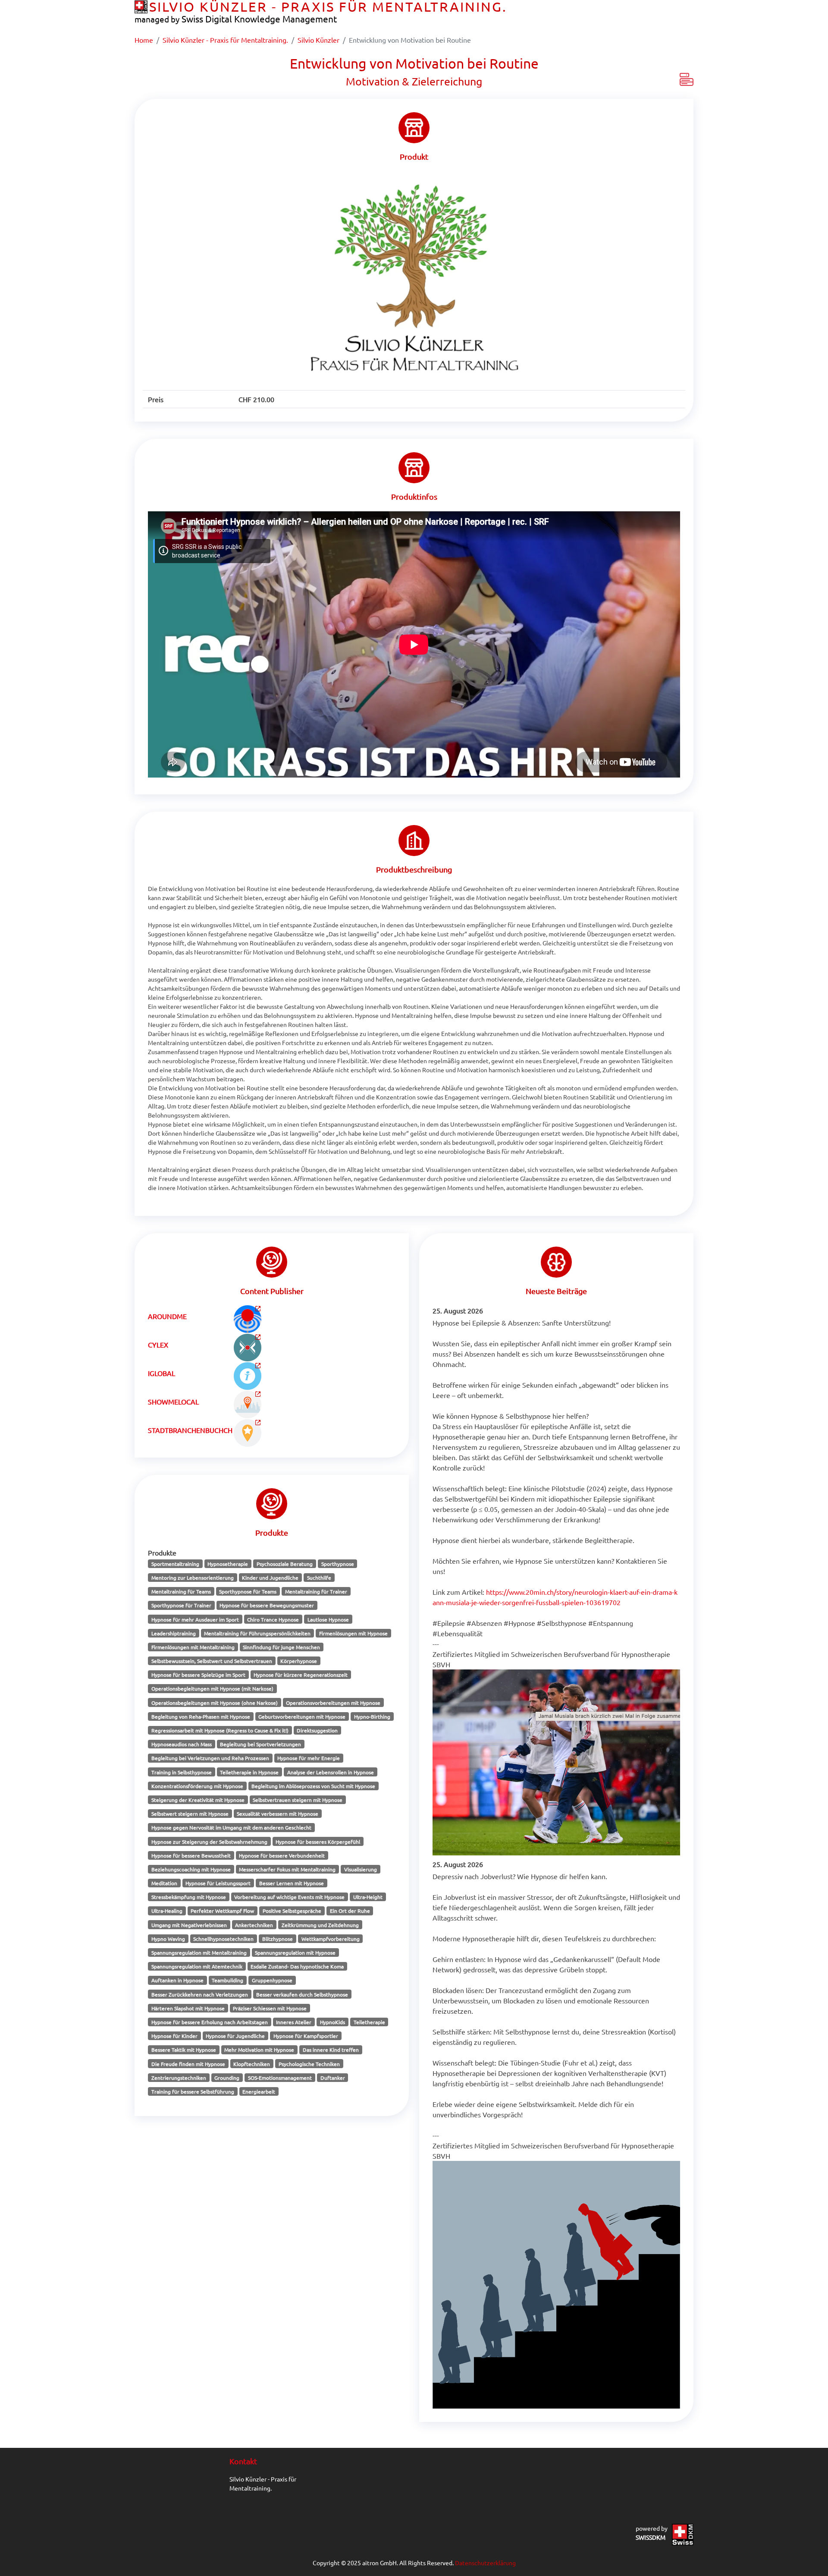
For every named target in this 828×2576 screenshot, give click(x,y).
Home (144, 40)
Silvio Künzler (318, 40)
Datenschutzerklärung (485, 2563)
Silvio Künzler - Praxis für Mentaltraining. (225, 40)
